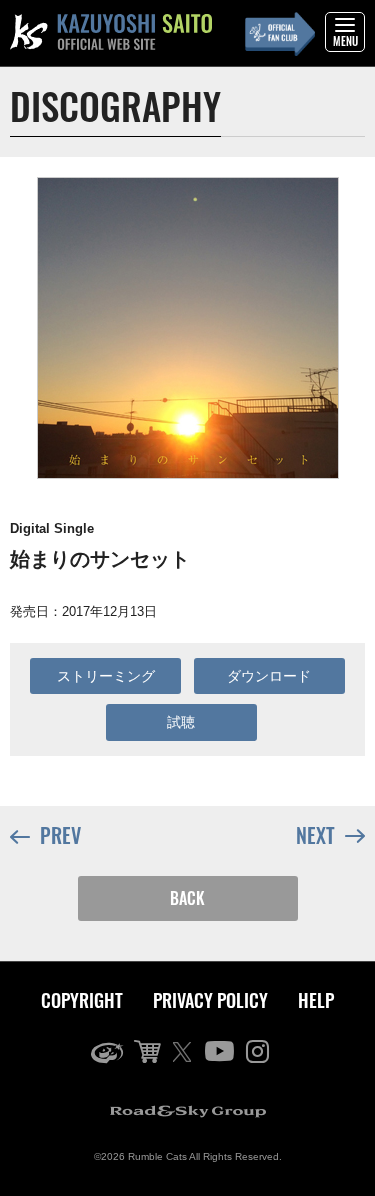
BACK (187, 898)
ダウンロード (269, 676)
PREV (60, 835)
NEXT (315, 835)
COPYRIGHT (82, 1000)
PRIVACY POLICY (210, 1000)
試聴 (181, 722)
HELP (316, 1000)
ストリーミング (106, 676)
